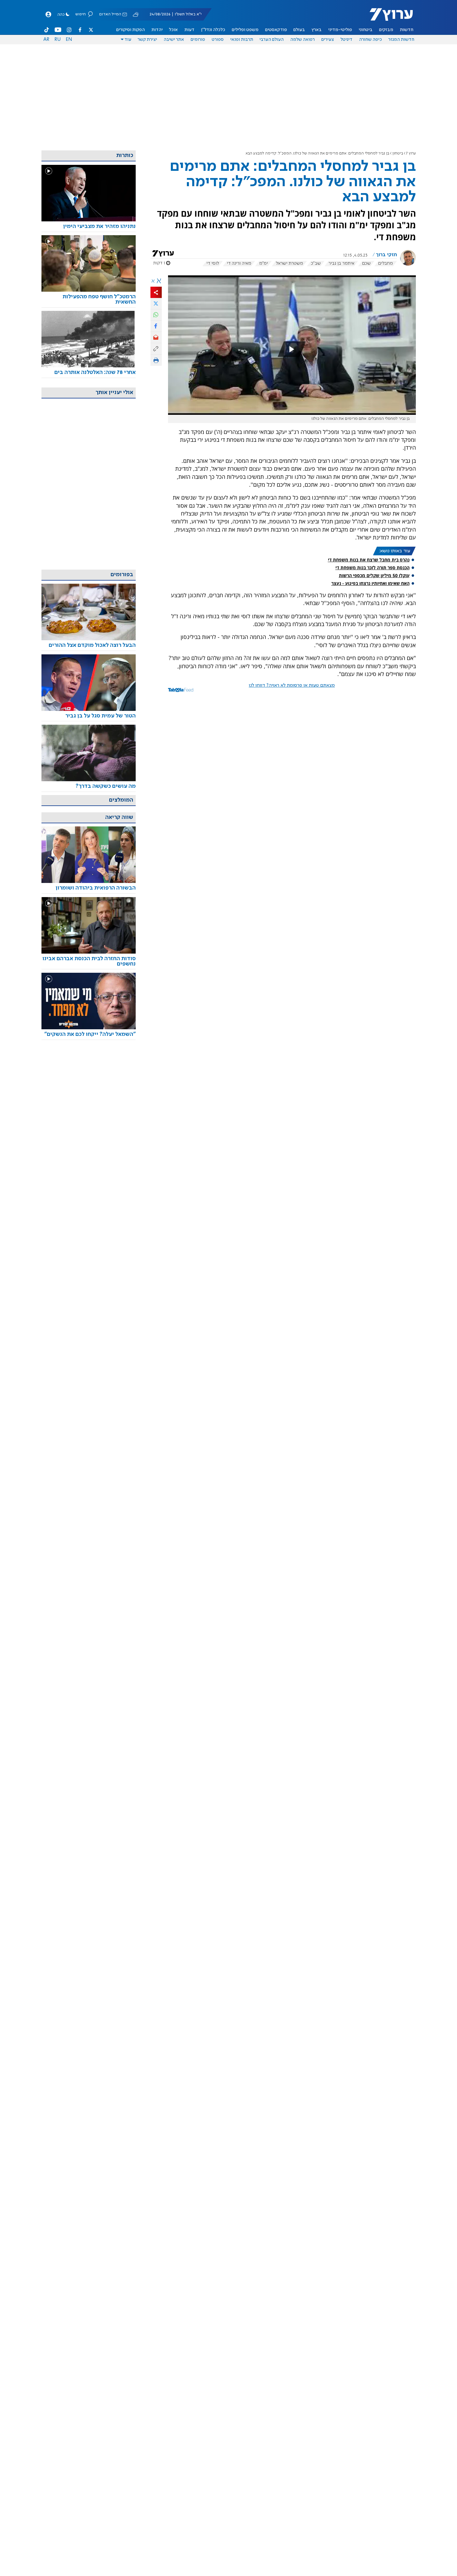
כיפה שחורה (370, 40)
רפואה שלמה (302, 40)
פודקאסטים (276, 30)
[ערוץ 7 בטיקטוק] (47, 30)
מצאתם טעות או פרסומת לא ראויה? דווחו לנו (292, 685)
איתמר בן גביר (341, 263)
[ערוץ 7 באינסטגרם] (69, 30)
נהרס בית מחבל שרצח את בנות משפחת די (369, 560)
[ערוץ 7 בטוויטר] (91, 30)
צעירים (328, 40)
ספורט (218, 40)
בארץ (317, 30)
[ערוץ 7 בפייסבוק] (80, 30)
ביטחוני (366, 30)
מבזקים (386, 30)
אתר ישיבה (174, 40)
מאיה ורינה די (239, 263)
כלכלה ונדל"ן (213, 30)
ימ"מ (264, 263)
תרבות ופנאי (242, 40)
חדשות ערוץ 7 (387, 18)
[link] (89, 227)
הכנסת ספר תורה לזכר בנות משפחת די (373, 568)
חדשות (407, 30)
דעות (189, 30)
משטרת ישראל (289, 263)
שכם (366, 263)
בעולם (299, 30)
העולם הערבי (272, 40)
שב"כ (316, 263)
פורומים (198, 40)
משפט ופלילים (245, 30)
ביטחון (398, 153)
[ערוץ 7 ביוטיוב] (58, 30)
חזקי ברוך (386, 255)
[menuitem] (407, 30)
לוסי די (213, 263)
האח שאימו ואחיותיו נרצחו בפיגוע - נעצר (370, 583)
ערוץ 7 (411, 153)
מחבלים (386, 263)
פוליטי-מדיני (340, 30)
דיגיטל (346, 40)
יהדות (157, 30)
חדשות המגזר (401, 40)
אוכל (173, 30)
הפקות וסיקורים (131, 30)
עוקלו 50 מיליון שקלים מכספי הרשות (374, 575)
